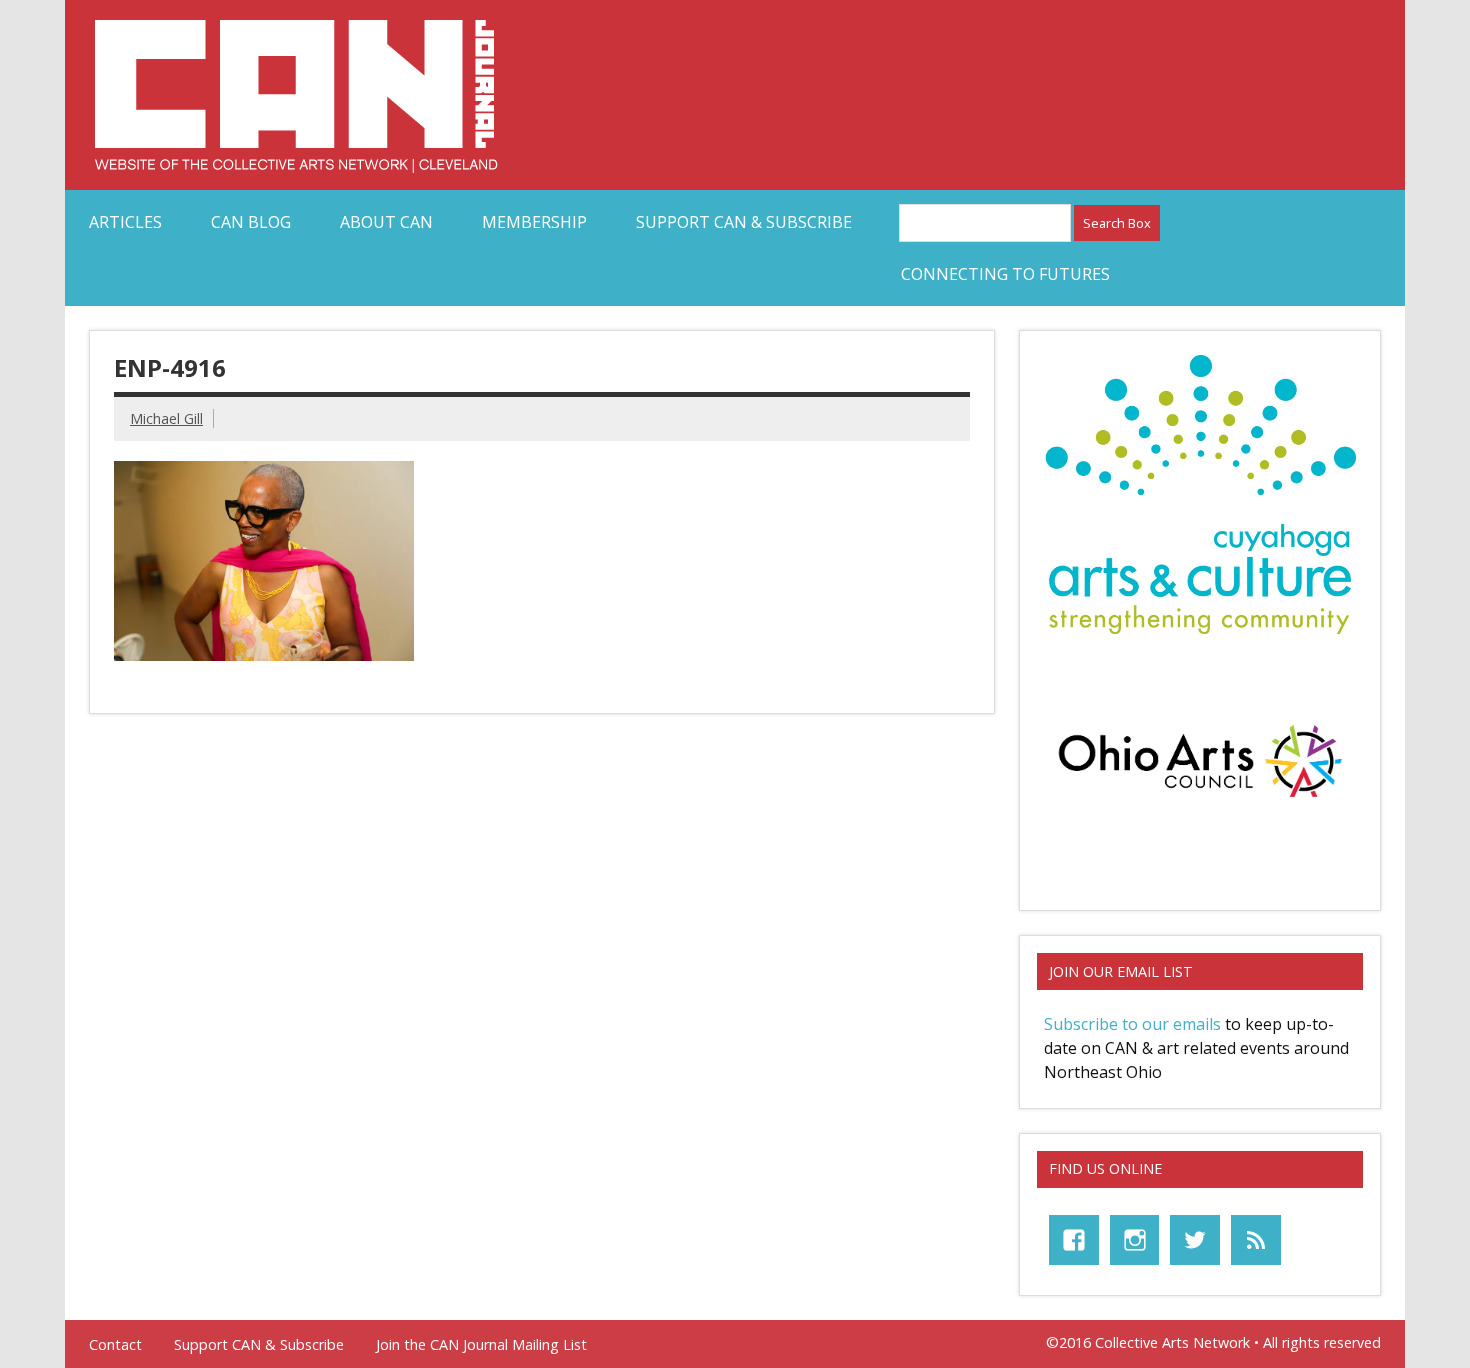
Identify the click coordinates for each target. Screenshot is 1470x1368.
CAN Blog (251, 222)
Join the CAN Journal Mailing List (481, 1345)
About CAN (386, 222)
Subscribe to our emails (1132, 1024)
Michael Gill (166, 418)
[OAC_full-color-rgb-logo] (1200, 803)
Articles (125, 222)
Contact (115, 1345)
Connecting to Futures (1005, 274)
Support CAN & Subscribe (744, 222)
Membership (534, 222)
